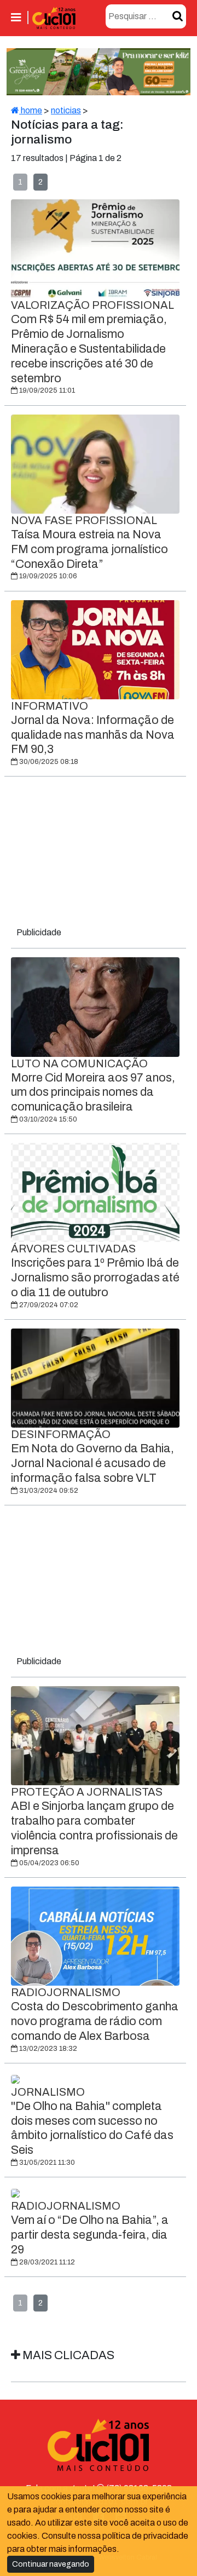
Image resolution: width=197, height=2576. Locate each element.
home (31, 110)
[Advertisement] (99, 854)
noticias (66, 110)
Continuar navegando (51, 2564)
